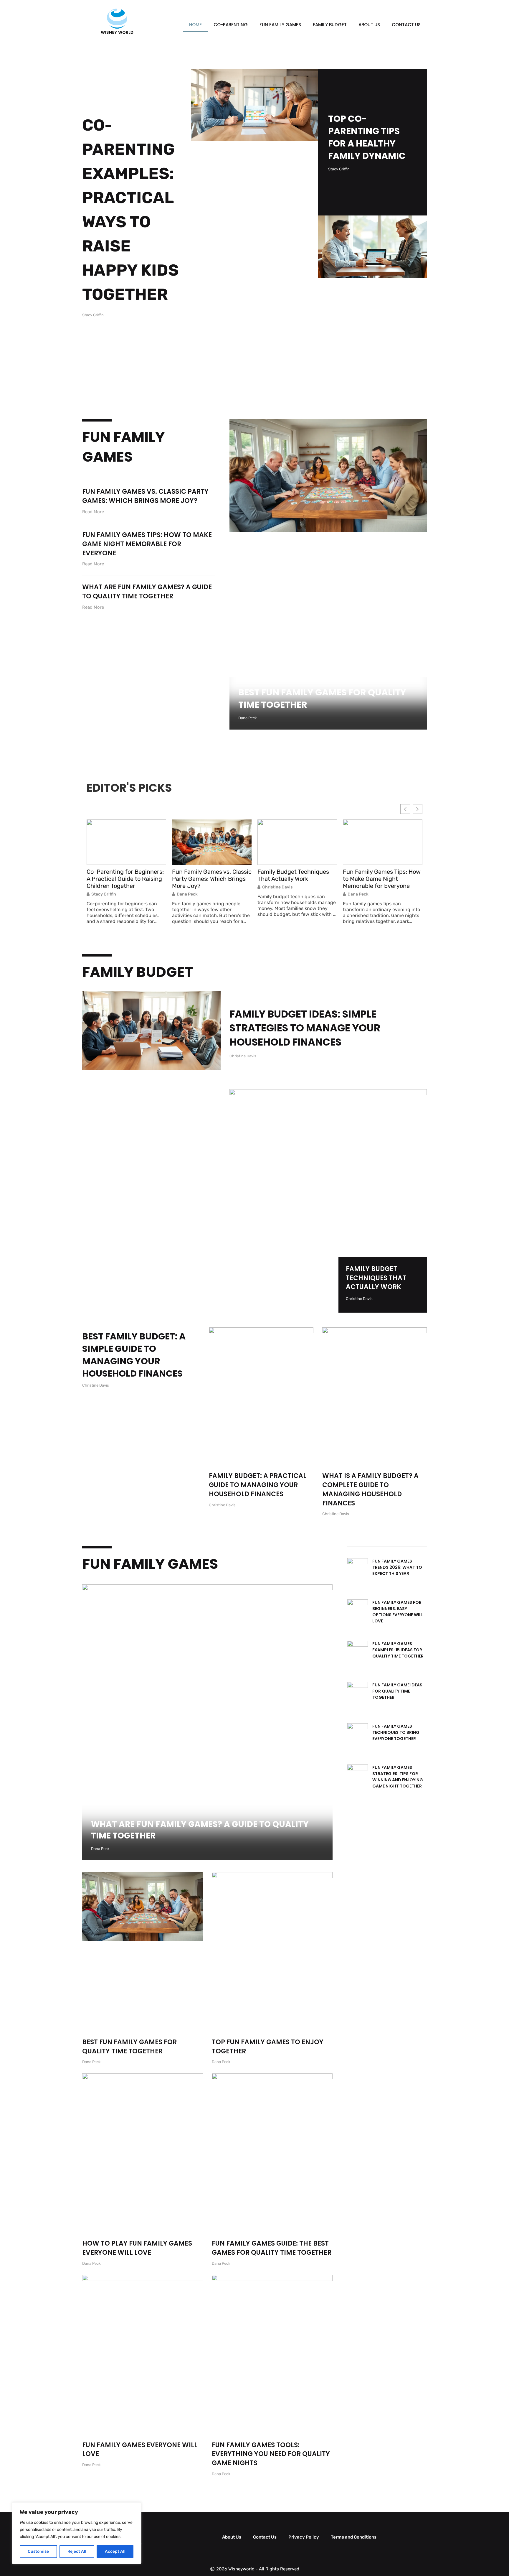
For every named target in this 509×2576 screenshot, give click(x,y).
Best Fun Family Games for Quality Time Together (322, 698)
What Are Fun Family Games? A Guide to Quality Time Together (147, 592)
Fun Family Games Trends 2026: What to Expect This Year (397, 1567)
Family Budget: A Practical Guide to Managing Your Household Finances (258, 1485)
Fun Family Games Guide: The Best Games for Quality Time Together (272, 2248)
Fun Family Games (280, 25)
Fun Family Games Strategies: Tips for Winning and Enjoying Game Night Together (398, 1777)
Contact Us (406, 25)
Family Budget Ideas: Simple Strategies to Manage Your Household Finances (305, 1028)
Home (195, 25)
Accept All (115, 2551)
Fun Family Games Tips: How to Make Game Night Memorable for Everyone (147, 544)
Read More (93, 512)
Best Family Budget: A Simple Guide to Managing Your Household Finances (134, 1355)
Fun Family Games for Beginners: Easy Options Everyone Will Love (398, 1612)
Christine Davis (192, 887)
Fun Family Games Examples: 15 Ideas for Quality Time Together (398, 1650)
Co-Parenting (231, 25)
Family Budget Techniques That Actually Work (208, 875)
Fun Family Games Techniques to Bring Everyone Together (396, 1732)
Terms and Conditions (354, 2537)
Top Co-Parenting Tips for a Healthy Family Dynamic (367, 137)
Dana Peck (102, 894)
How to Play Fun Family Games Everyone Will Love (137, 2248)
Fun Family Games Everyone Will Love (140, 2450)
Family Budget (330, 25)
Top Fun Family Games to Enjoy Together (268, 2047)
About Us (369, 25)
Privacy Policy (304, 2537)
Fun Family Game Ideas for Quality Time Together (397, 1691)
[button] (418, 809)
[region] (77, 2533)
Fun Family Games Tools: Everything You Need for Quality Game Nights (271, 2454)
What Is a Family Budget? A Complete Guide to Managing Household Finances (370, 1489)
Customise (38, 2551)
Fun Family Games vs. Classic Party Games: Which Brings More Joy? (145, 496)
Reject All (77, 2551)
